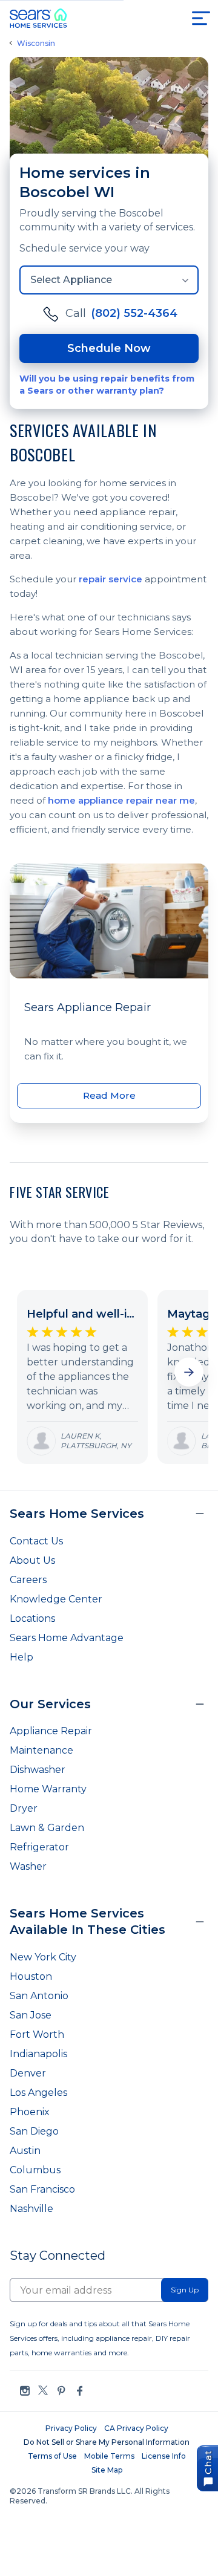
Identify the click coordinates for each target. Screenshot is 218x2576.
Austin (25, 2151)
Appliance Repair (51, 1731)
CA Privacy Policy (136, 2428)
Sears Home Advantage (67, 1638)
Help (21, 1657)
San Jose (31, 2015)
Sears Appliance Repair (88, 1007)
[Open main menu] (201, 18)
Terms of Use (52, 2456)
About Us (32, 1560)
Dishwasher (38, 1770)
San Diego (34, 2131)
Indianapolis (38, 2054)
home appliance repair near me (121, 800)
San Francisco (42, 2189)
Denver (28, 2073)
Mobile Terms (109, 2456)
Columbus (35, 2170)
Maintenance (41, 1750)
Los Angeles (38, 2093)
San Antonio (39, 1996)
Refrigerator (39, 1847)
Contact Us (36, 1541)
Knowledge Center (56, 1599)
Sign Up (185, 2290)
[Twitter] (43, 2391)
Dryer (24, 1808)
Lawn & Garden (47, 1828)
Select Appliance (71, 280)
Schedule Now (109, 348)
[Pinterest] (61, 2391)
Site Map (107, 2470)
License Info (164, 2456)
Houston (31, 1976)
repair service (111, 579)
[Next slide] (189, 1372)
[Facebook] (79, 2391)
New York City (43, 1957)
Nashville (31, 2209)
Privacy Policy (71, 2428)
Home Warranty (48, 1789)
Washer (28, 1866)
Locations (32, 1618)
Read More (109, 1095)
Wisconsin (36, 44)
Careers (28, 1580)
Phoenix (30, 2112)
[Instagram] (25, 2391)
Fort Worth (37, 2034)
